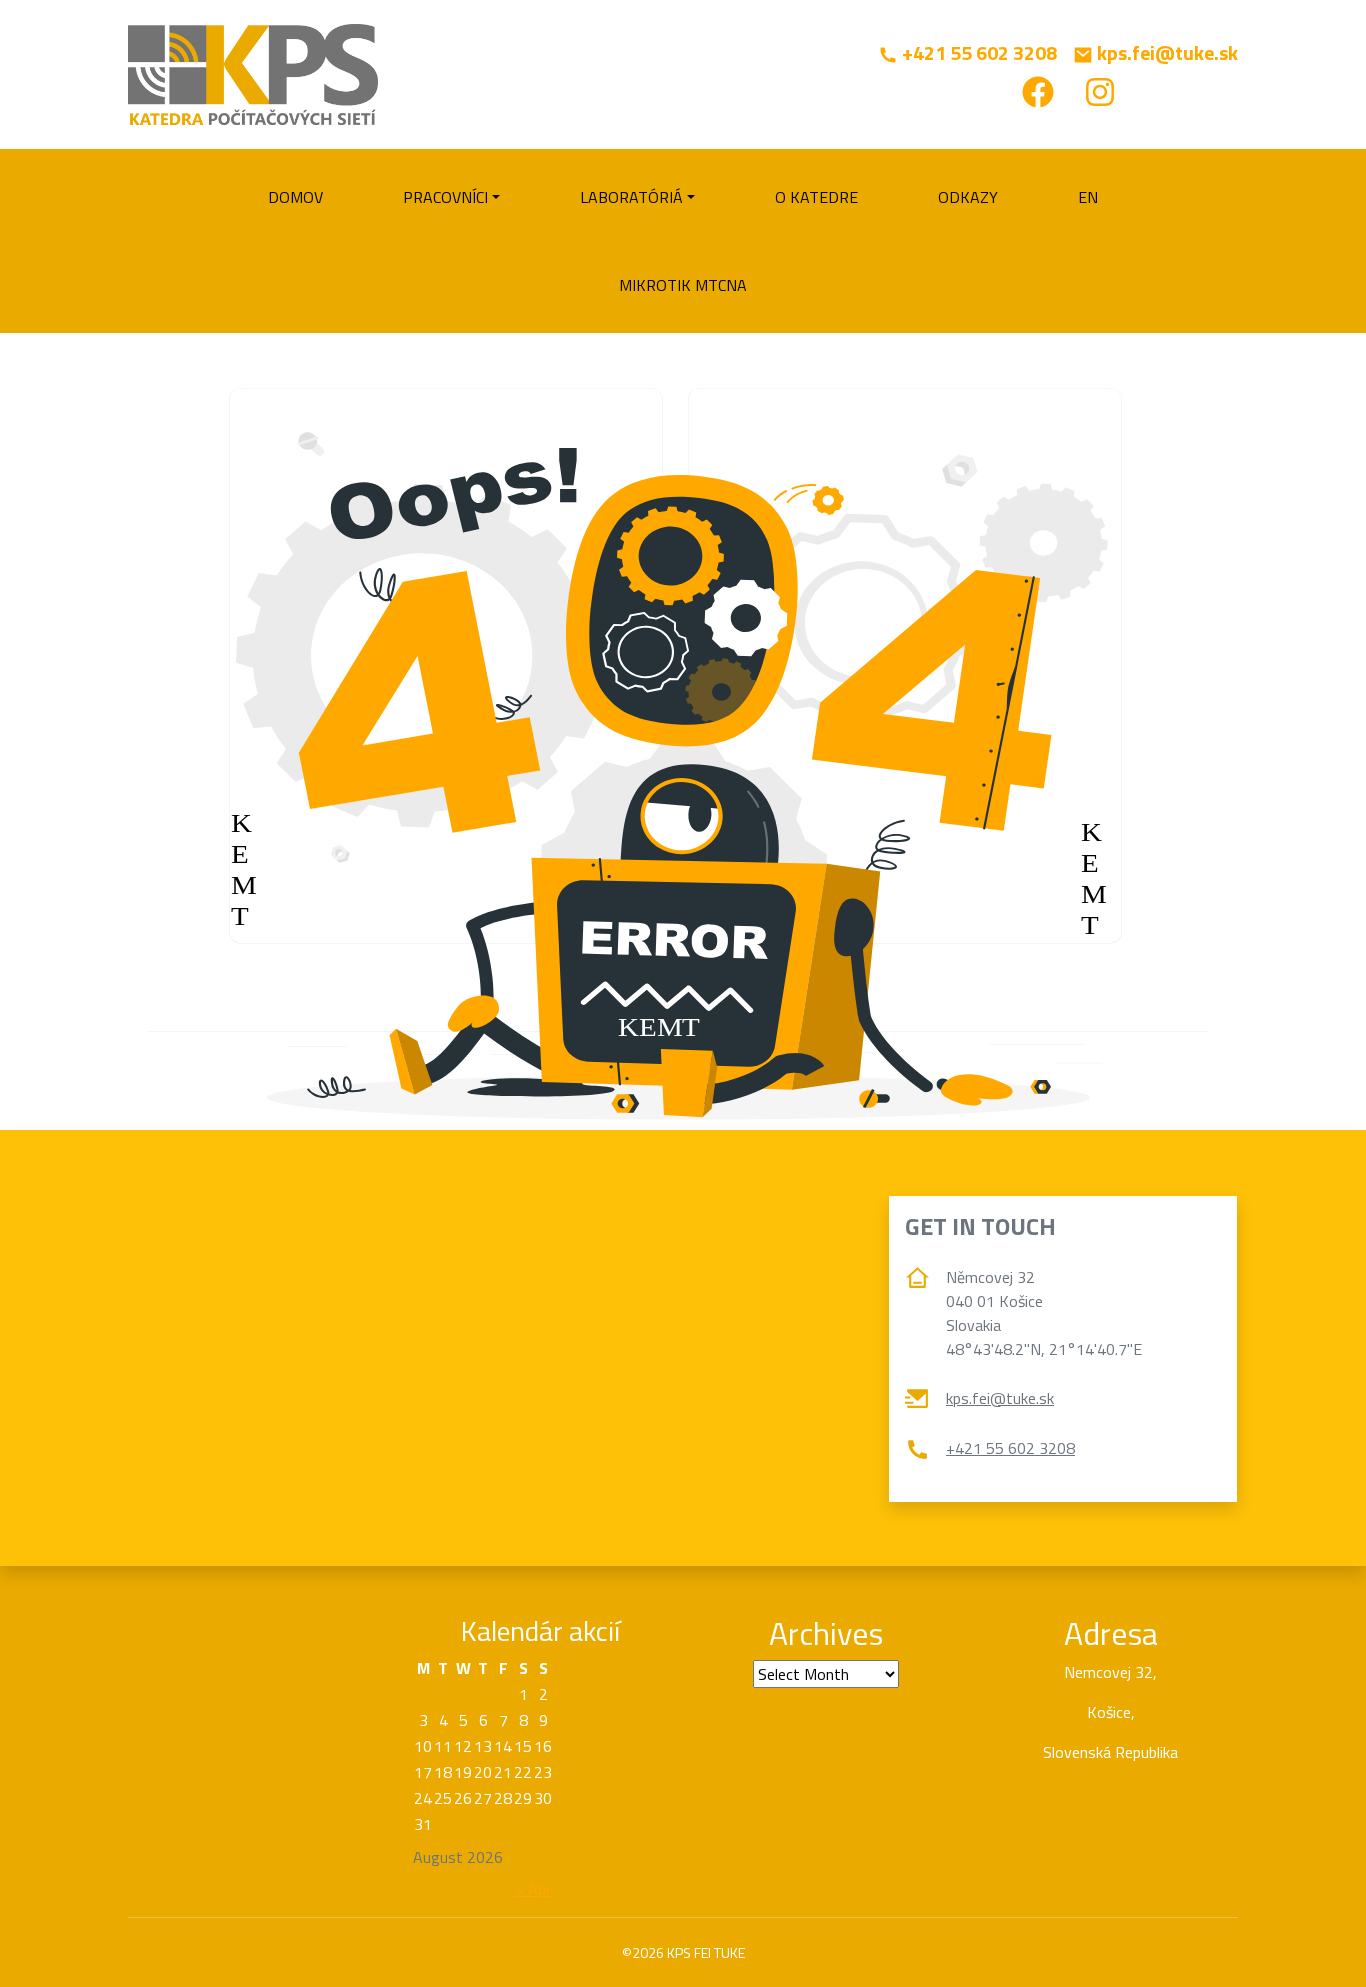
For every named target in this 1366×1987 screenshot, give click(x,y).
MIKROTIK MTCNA (683, 285)
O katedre (816, 197)
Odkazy (968, 197)
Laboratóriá (631, 197)
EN (1088, 197)
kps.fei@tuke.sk (1000, 1398)
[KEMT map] (683, 1348)
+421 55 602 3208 (1010, 1448)
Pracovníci (445, 197)
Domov (295, 197)
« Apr (533, 1889)
